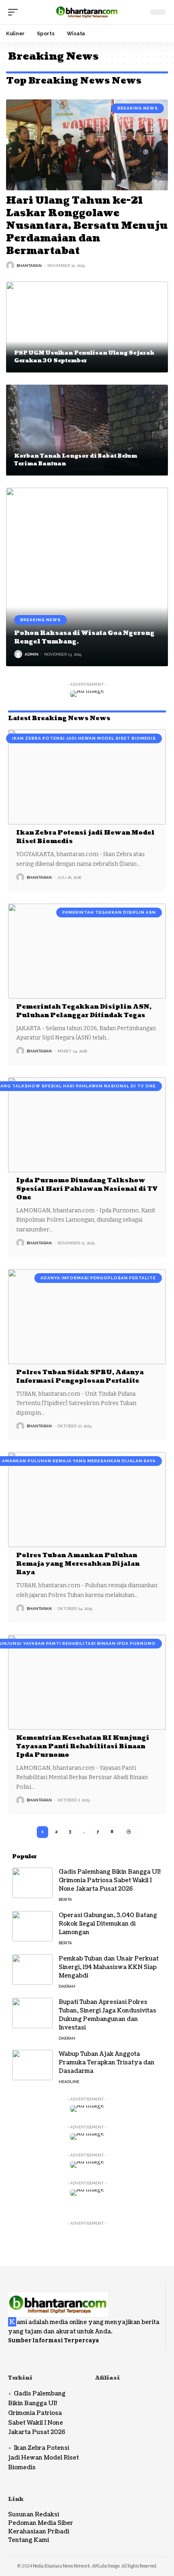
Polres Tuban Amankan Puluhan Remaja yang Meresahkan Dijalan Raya (78, 1564)
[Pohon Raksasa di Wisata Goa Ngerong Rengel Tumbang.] (87, 577)
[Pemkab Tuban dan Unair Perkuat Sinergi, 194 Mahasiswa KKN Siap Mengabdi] (32, 1970)
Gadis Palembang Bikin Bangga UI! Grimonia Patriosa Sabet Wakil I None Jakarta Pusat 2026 (110, 1880)
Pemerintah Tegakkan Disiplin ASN (109, 912)
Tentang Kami (29, 2540)
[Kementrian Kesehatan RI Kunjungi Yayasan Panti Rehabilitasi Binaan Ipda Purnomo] (87, 1682)
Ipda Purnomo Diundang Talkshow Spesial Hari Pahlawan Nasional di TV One (87, 1189)
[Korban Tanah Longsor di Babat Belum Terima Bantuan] (87, 430)
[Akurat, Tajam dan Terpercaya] (87, 12)
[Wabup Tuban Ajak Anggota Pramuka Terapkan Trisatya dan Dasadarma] (32, 2065)
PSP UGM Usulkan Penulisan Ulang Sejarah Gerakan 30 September (84, 357)
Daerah (67, 1986)
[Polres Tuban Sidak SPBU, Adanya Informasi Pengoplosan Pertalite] (87, 1317)
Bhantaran (29, 266)
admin (32, 654)
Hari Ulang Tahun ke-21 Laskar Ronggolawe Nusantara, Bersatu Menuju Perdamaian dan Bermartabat (87, 226)
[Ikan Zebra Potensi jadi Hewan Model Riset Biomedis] (87, 777)
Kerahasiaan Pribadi (39, 2532)
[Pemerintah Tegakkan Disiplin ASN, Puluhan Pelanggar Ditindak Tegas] (87, 951)
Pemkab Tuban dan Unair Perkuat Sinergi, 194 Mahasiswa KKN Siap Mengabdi (109, 1967)
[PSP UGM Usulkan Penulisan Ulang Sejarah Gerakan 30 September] (87, 327)
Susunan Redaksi (34, 2515)
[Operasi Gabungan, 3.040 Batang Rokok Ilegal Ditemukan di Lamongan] (32, 1926)
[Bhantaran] (58, 2300)
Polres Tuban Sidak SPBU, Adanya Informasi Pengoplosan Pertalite (80, 1377)
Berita (65, 1899)
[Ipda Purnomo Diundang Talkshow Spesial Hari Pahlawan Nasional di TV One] (87, 1125)
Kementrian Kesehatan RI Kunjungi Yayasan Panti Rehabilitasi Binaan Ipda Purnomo (83, 1746)
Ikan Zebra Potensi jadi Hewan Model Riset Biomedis (84, 738)
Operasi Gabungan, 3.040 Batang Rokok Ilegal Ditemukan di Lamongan (108, 1924)
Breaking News (138, 108)
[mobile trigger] (15, 12)
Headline (69, 2082)
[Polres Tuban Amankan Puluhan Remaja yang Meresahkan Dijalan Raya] (87, 1500)
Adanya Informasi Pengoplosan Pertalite (98, 1278)
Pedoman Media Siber (41, 2523)
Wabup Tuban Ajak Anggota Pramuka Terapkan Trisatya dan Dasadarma (107, 2063)
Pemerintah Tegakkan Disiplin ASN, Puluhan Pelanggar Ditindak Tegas (84, 1011)
